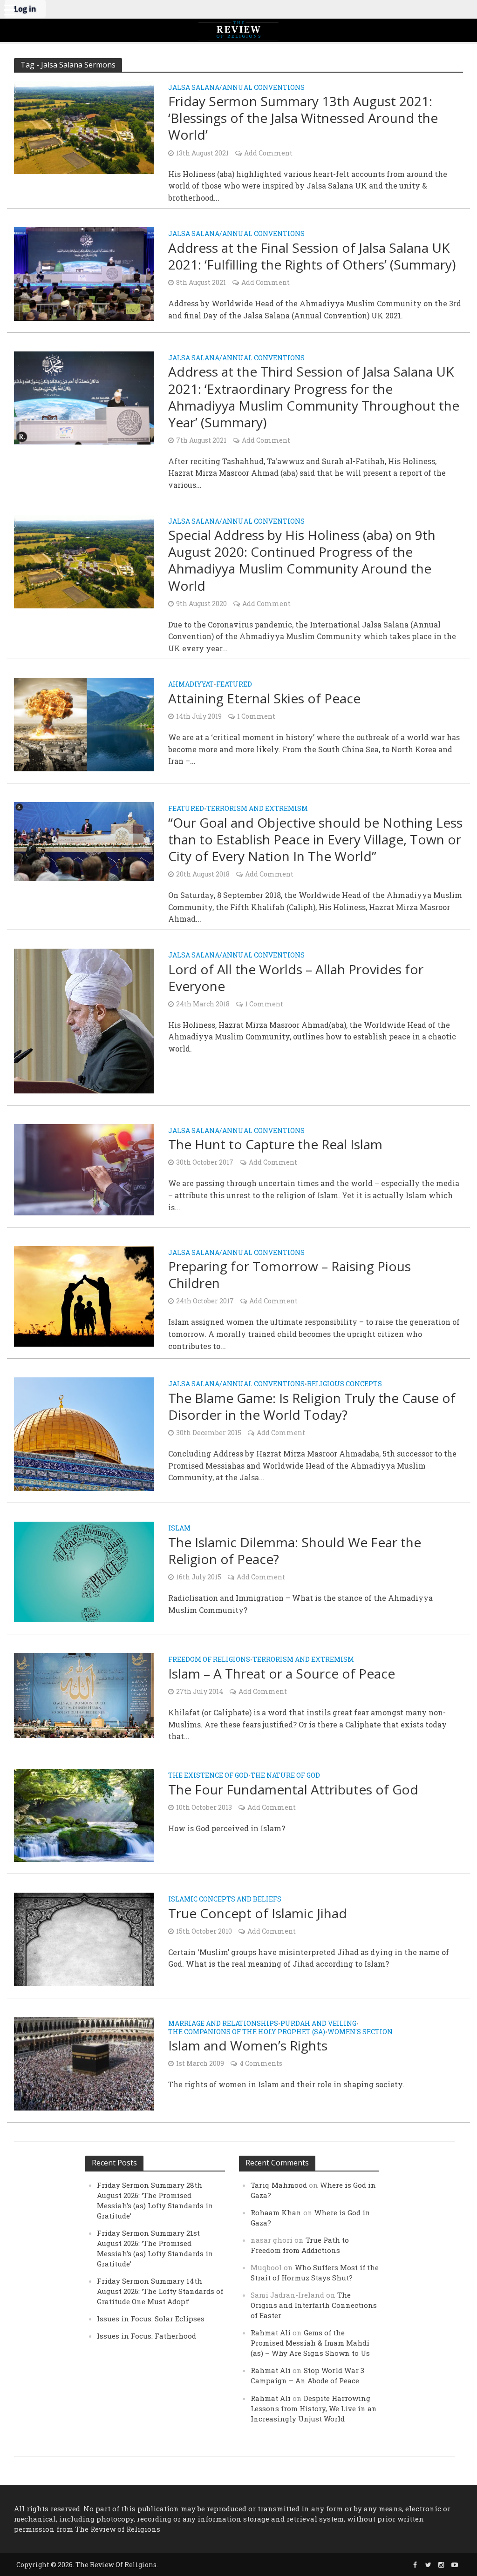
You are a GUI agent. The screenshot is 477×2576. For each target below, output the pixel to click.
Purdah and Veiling (318, 2024)
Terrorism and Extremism (257, 809)
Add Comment (268, 153)
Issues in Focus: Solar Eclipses (151, 2319)
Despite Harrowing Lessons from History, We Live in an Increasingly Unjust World (314, 2408)
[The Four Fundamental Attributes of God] (84, 1814)
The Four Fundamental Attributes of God (293, 1789)
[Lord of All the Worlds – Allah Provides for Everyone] (84, 1020)
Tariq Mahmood (279, 2185)
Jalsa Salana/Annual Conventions (236, 88)
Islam (179, 1529)
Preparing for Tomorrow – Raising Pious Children (290, 1275)
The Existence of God (208, 1776)
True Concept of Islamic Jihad (258, 1913)
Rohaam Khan (276, 2212)
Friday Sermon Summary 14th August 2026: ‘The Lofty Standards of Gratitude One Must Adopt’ (160, 2291)
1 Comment (256, 716)
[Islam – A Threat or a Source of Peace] (84, 1695)
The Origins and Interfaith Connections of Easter (314, 2305)
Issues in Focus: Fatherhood (147, 2336)
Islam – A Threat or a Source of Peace (282, 1673)
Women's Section (360, 2032)
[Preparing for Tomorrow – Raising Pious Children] (84, 1295)
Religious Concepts (344, 1384)
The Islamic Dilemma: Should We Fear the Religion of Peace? (295, 1551)
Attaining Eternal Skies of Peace (264, 698)
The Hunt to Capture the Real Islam (275, 1144)
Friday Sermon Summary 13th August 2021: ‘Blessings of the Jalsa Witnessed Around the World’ (303, 118)
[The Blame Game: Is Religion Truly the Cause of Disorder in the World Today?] (84, 1433)
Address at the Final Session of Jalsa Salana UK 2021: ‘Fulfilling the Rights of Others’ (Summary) (312, 256)
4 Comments (261, 2063)
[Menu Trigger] (9, 9)
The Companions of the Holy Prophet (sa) (247, 2032)
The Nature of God (285, 1776)
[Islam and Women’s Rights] (84, 2063)
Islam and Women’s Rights (248, 2045)
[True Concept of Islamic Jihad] (84, 1939)
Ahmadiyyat (191, 685)
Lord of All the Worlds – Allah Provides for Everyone (296, 978)
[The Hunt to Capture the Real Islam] (84, 1169)
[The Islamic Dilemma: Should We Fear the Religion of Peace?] (84, 1571)
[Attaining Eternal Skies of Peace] (84, 724)
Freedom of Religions (209, 1660)
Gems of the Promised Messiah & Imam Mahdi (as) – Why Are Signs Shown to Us (310, 2343)
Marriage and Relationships (223, 2024)
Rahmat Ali (271, 2333)
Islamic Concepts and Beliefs (225, 1900)
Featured (234, 685)
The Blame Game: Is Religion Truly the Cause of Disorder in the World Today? (312, 1406)
